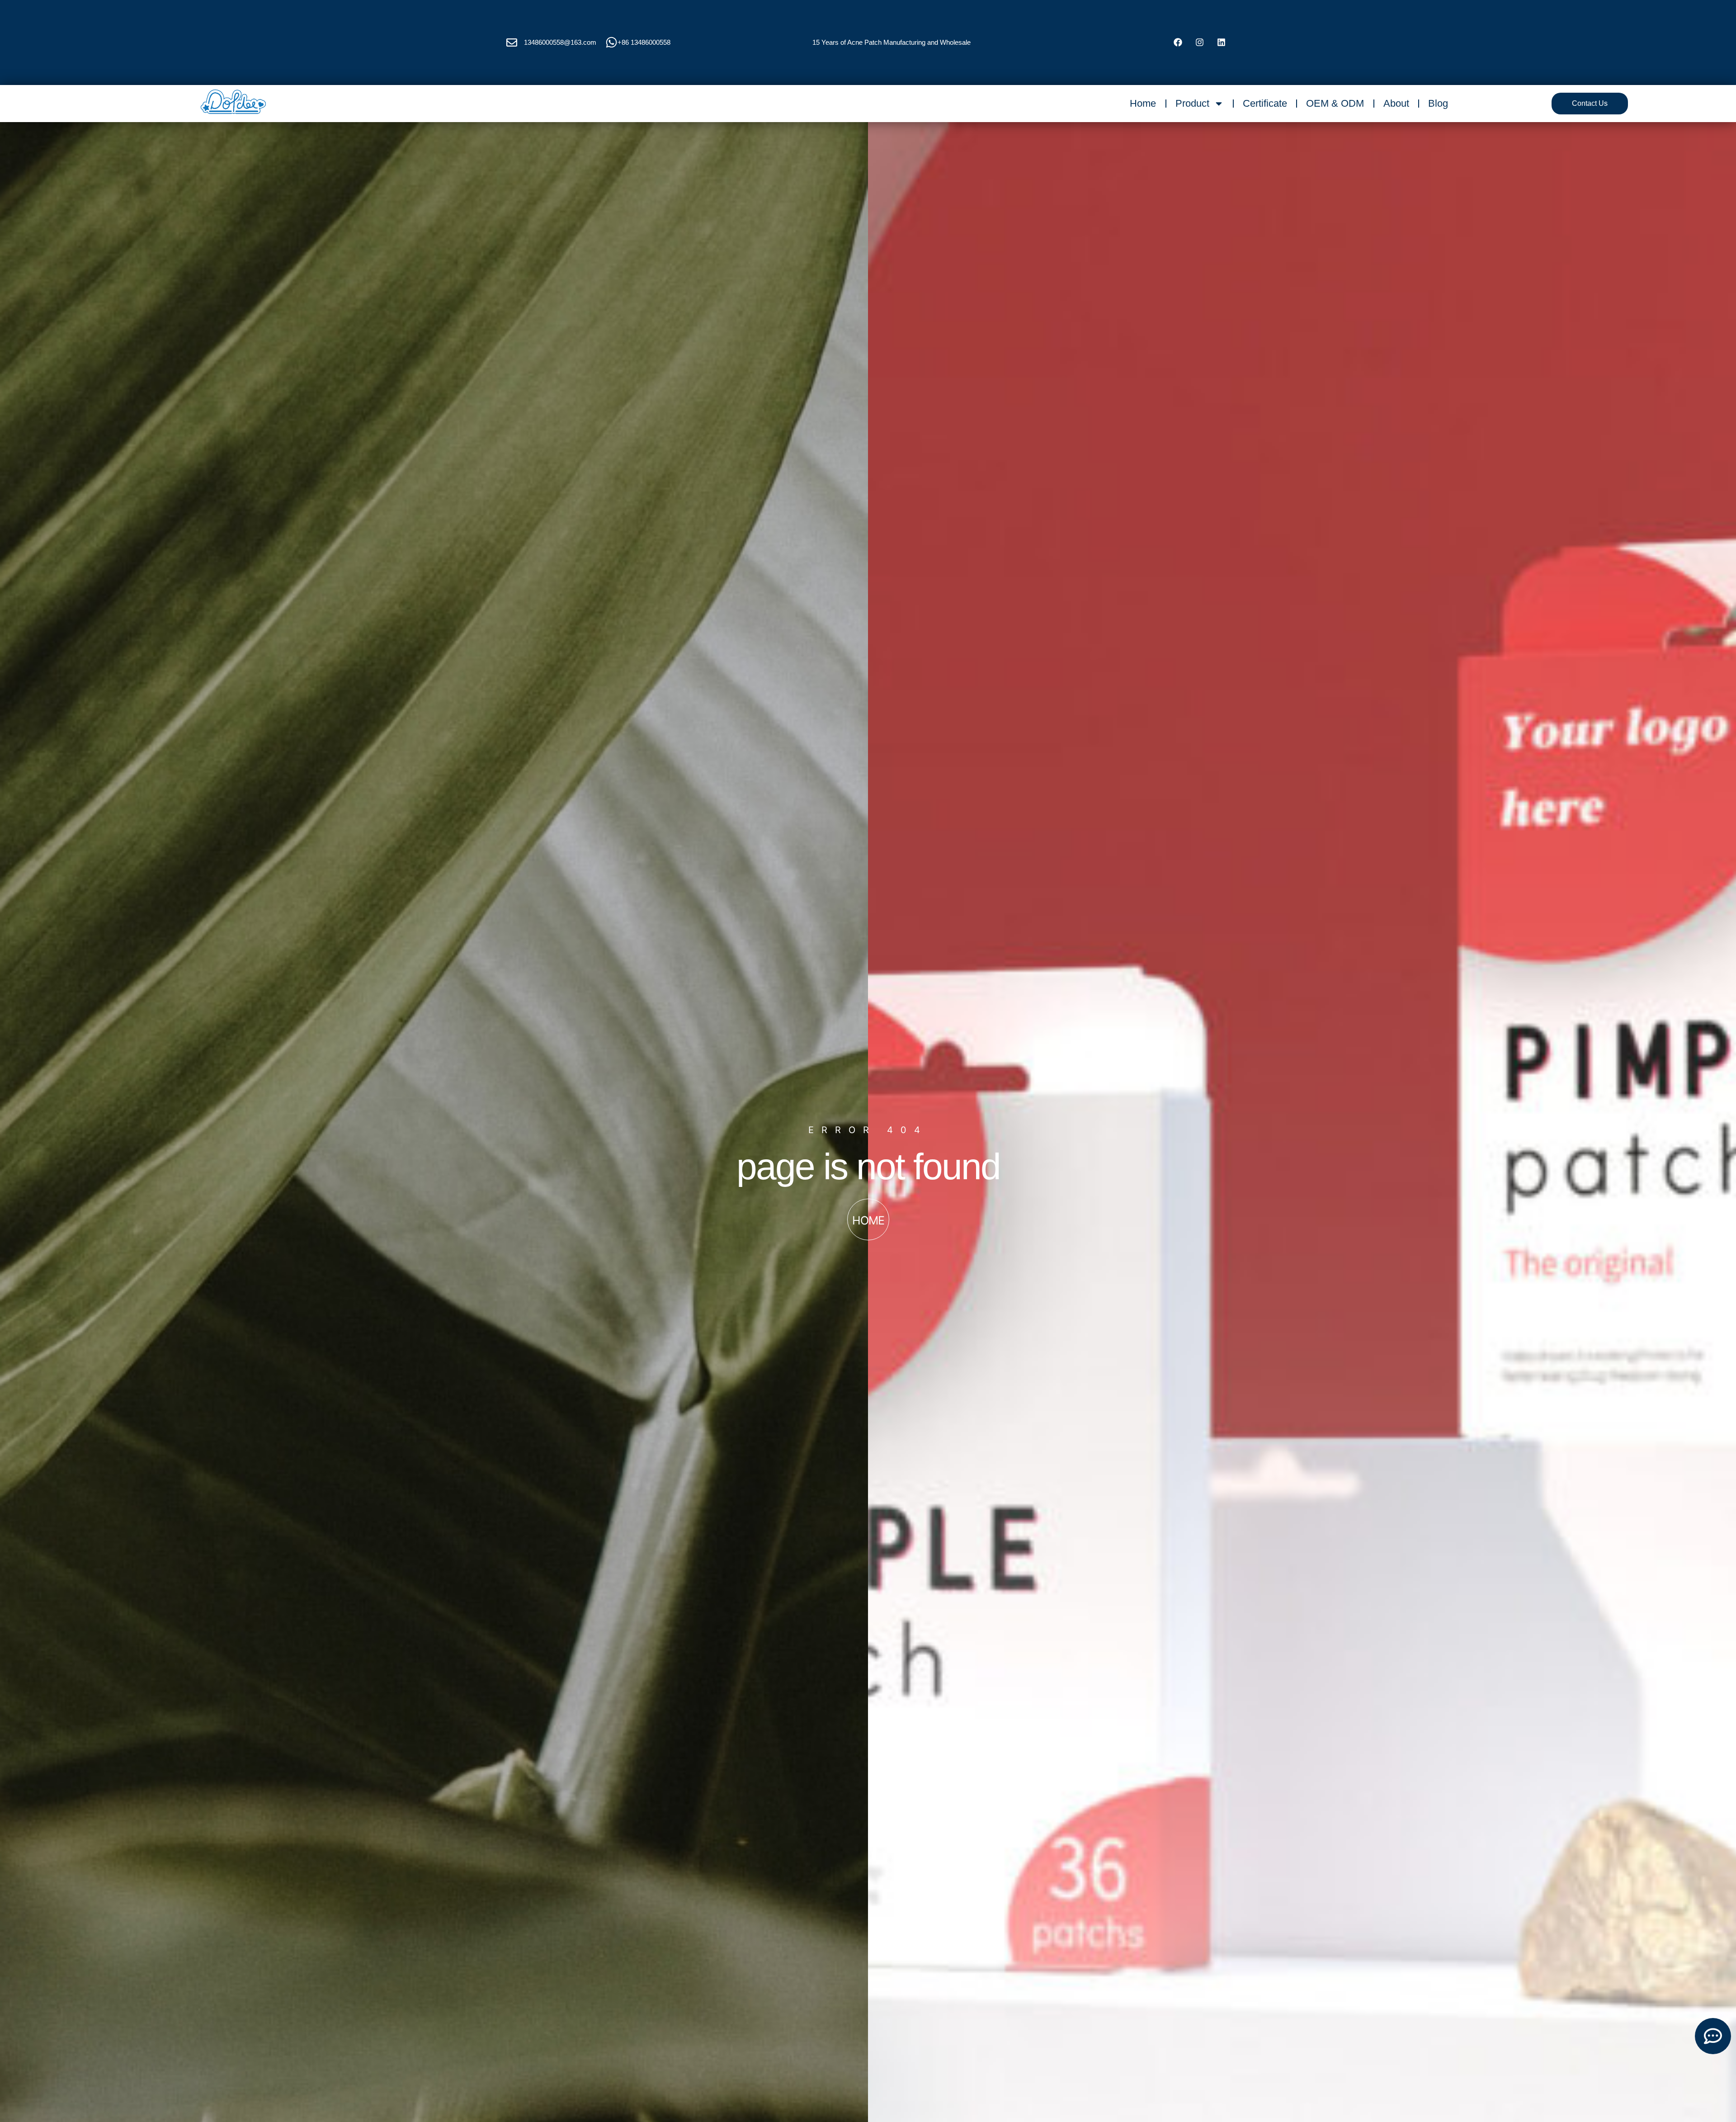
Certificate (1265, 103)
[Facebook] (1178, 43)
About (1396, 103)
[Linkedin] (1221, 43)
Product (1192, 103)
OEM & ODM (1335, 103)
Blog (1438, 103)
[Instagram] (1199, 43)
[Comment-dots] (1713, 2036)
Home (1143, 103)
